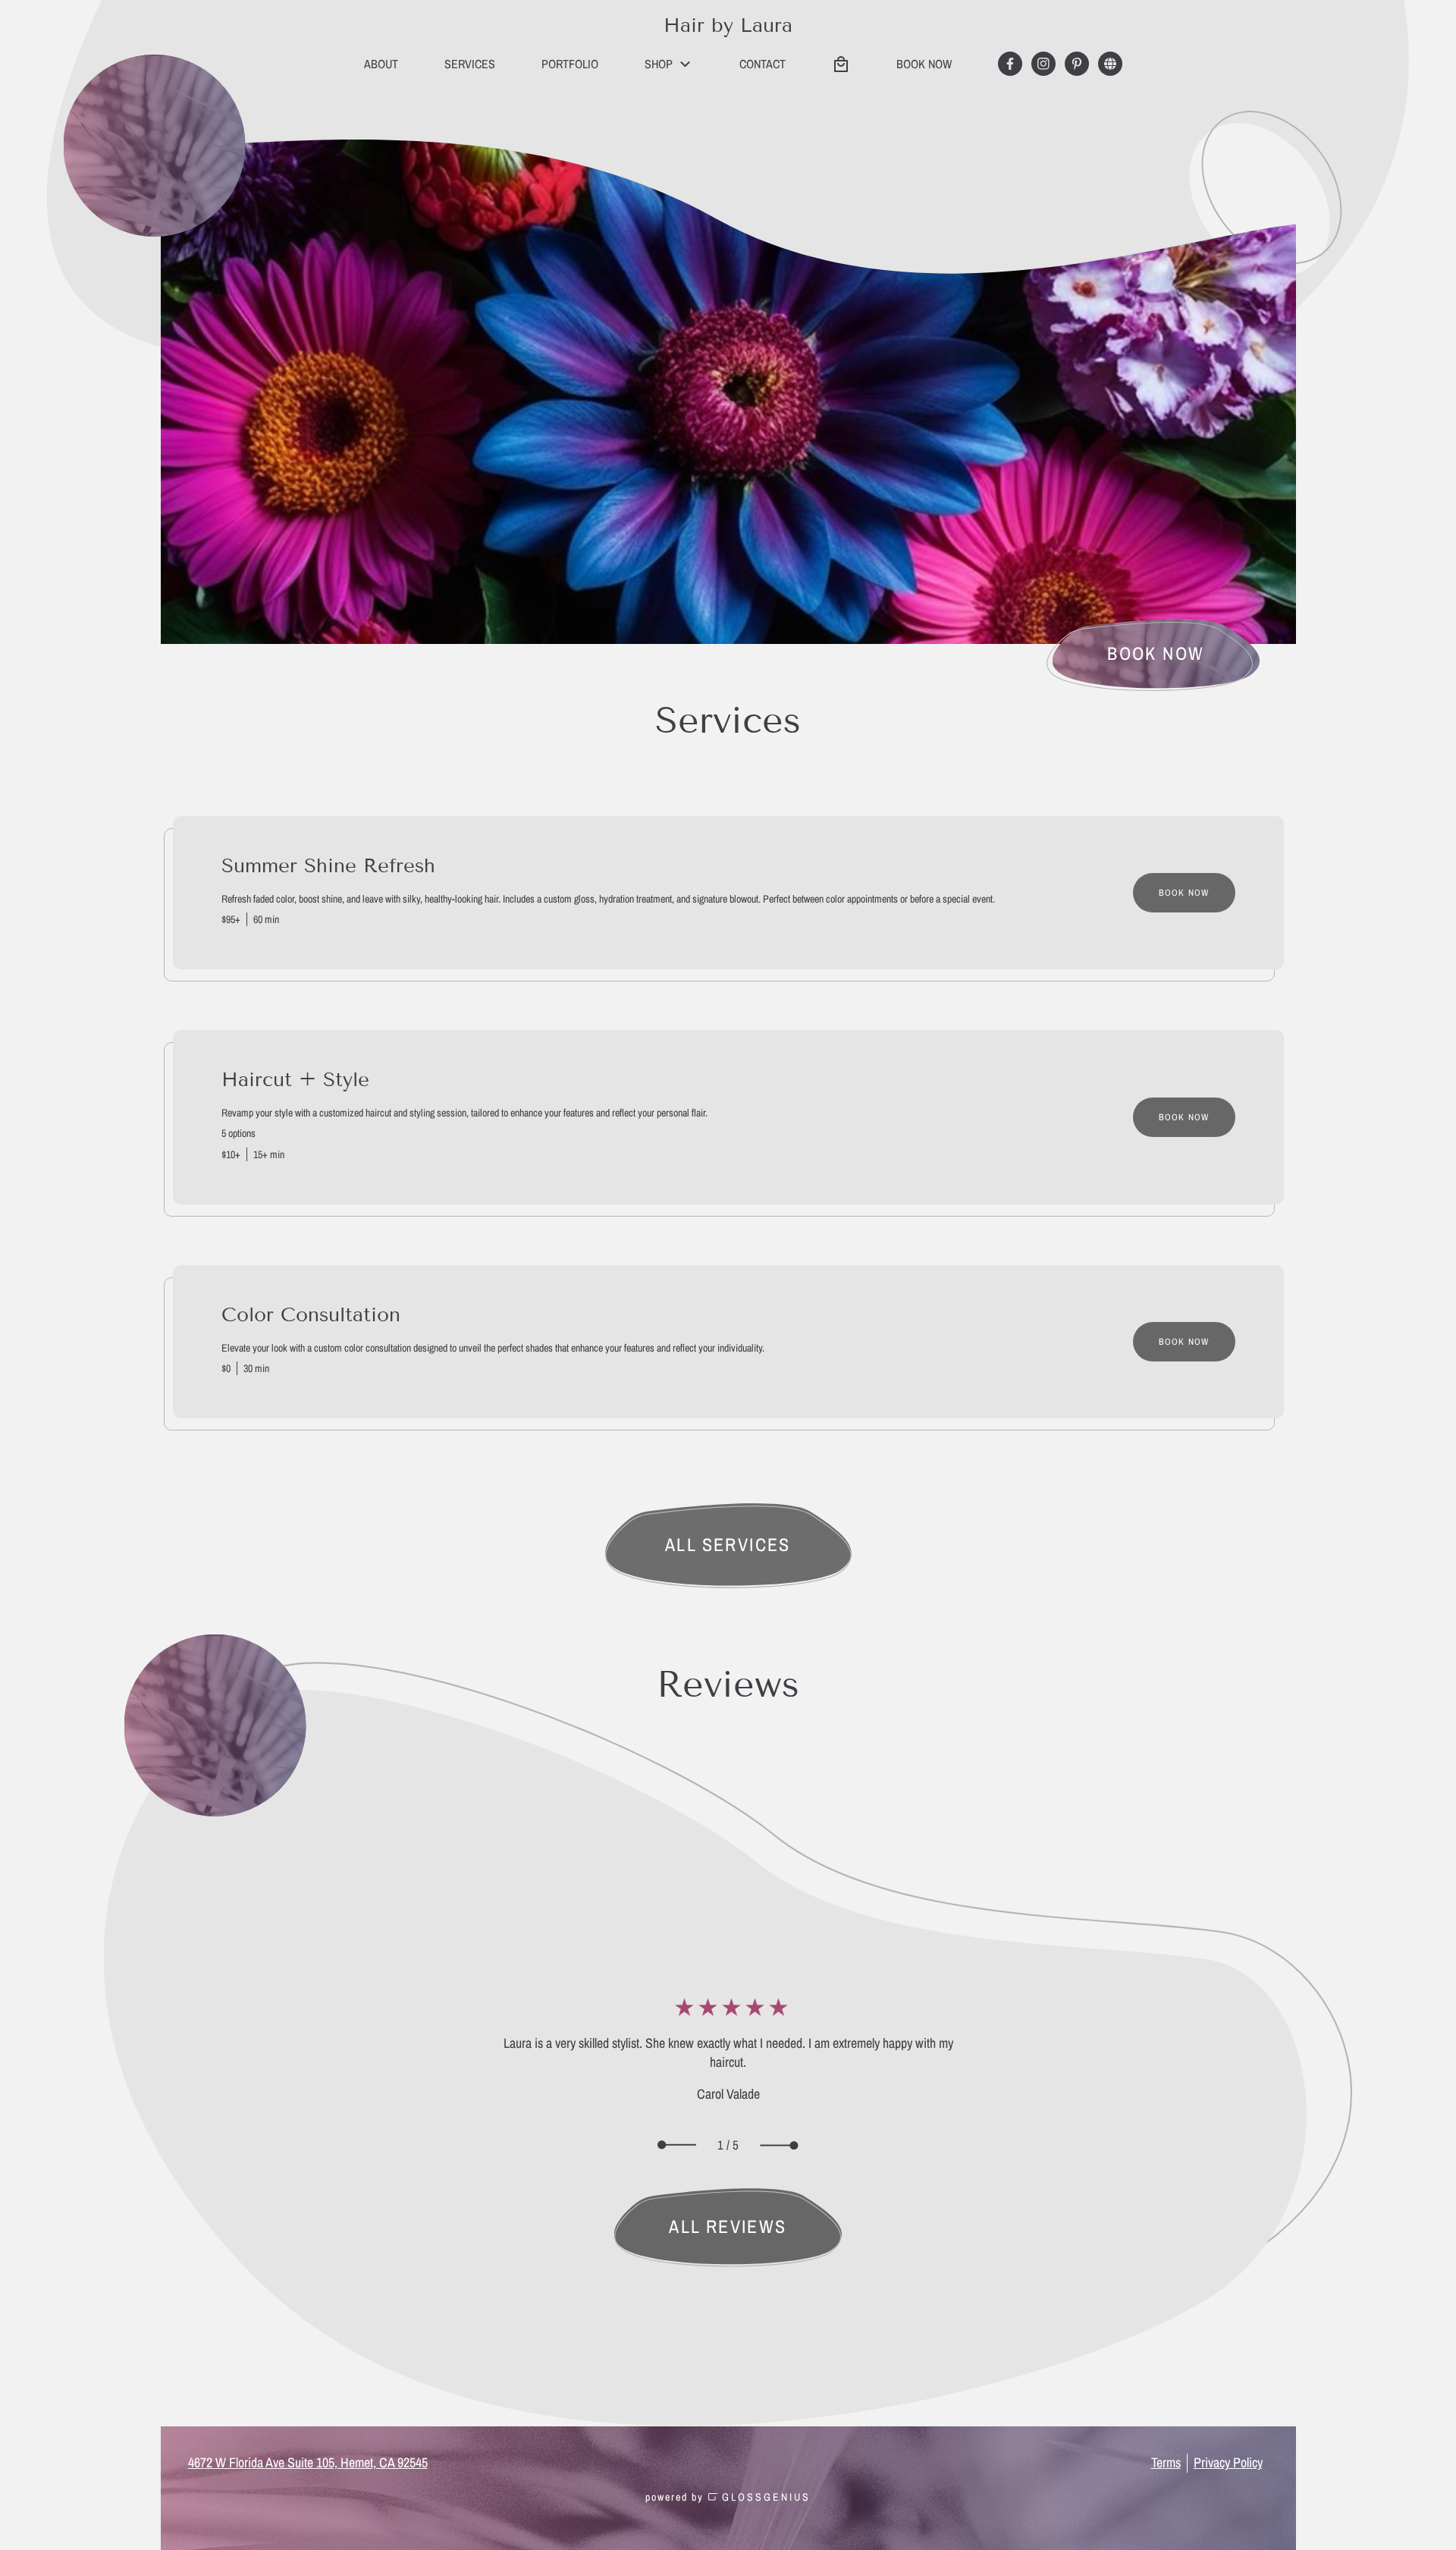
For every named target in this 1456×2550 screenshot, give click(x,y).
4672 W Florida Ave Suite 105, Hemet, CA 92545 (308, 2463)
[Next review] (779, 2145)
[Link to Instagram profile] (1043, 64)
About (381, 64)
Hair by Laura (728, 25)
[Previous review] (677, 2145)
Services (470, 64)
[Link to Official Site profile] (1110, 64)
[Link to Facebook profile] (1010, 64)
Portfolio (570, 64)
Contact (763, 64)
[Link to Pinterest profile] (1077, 64)
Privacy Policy (1228, 2463)
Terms (1166, 2463)
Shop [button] (659, 64)
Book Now (1184, 893)
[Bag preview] (841, 64)
